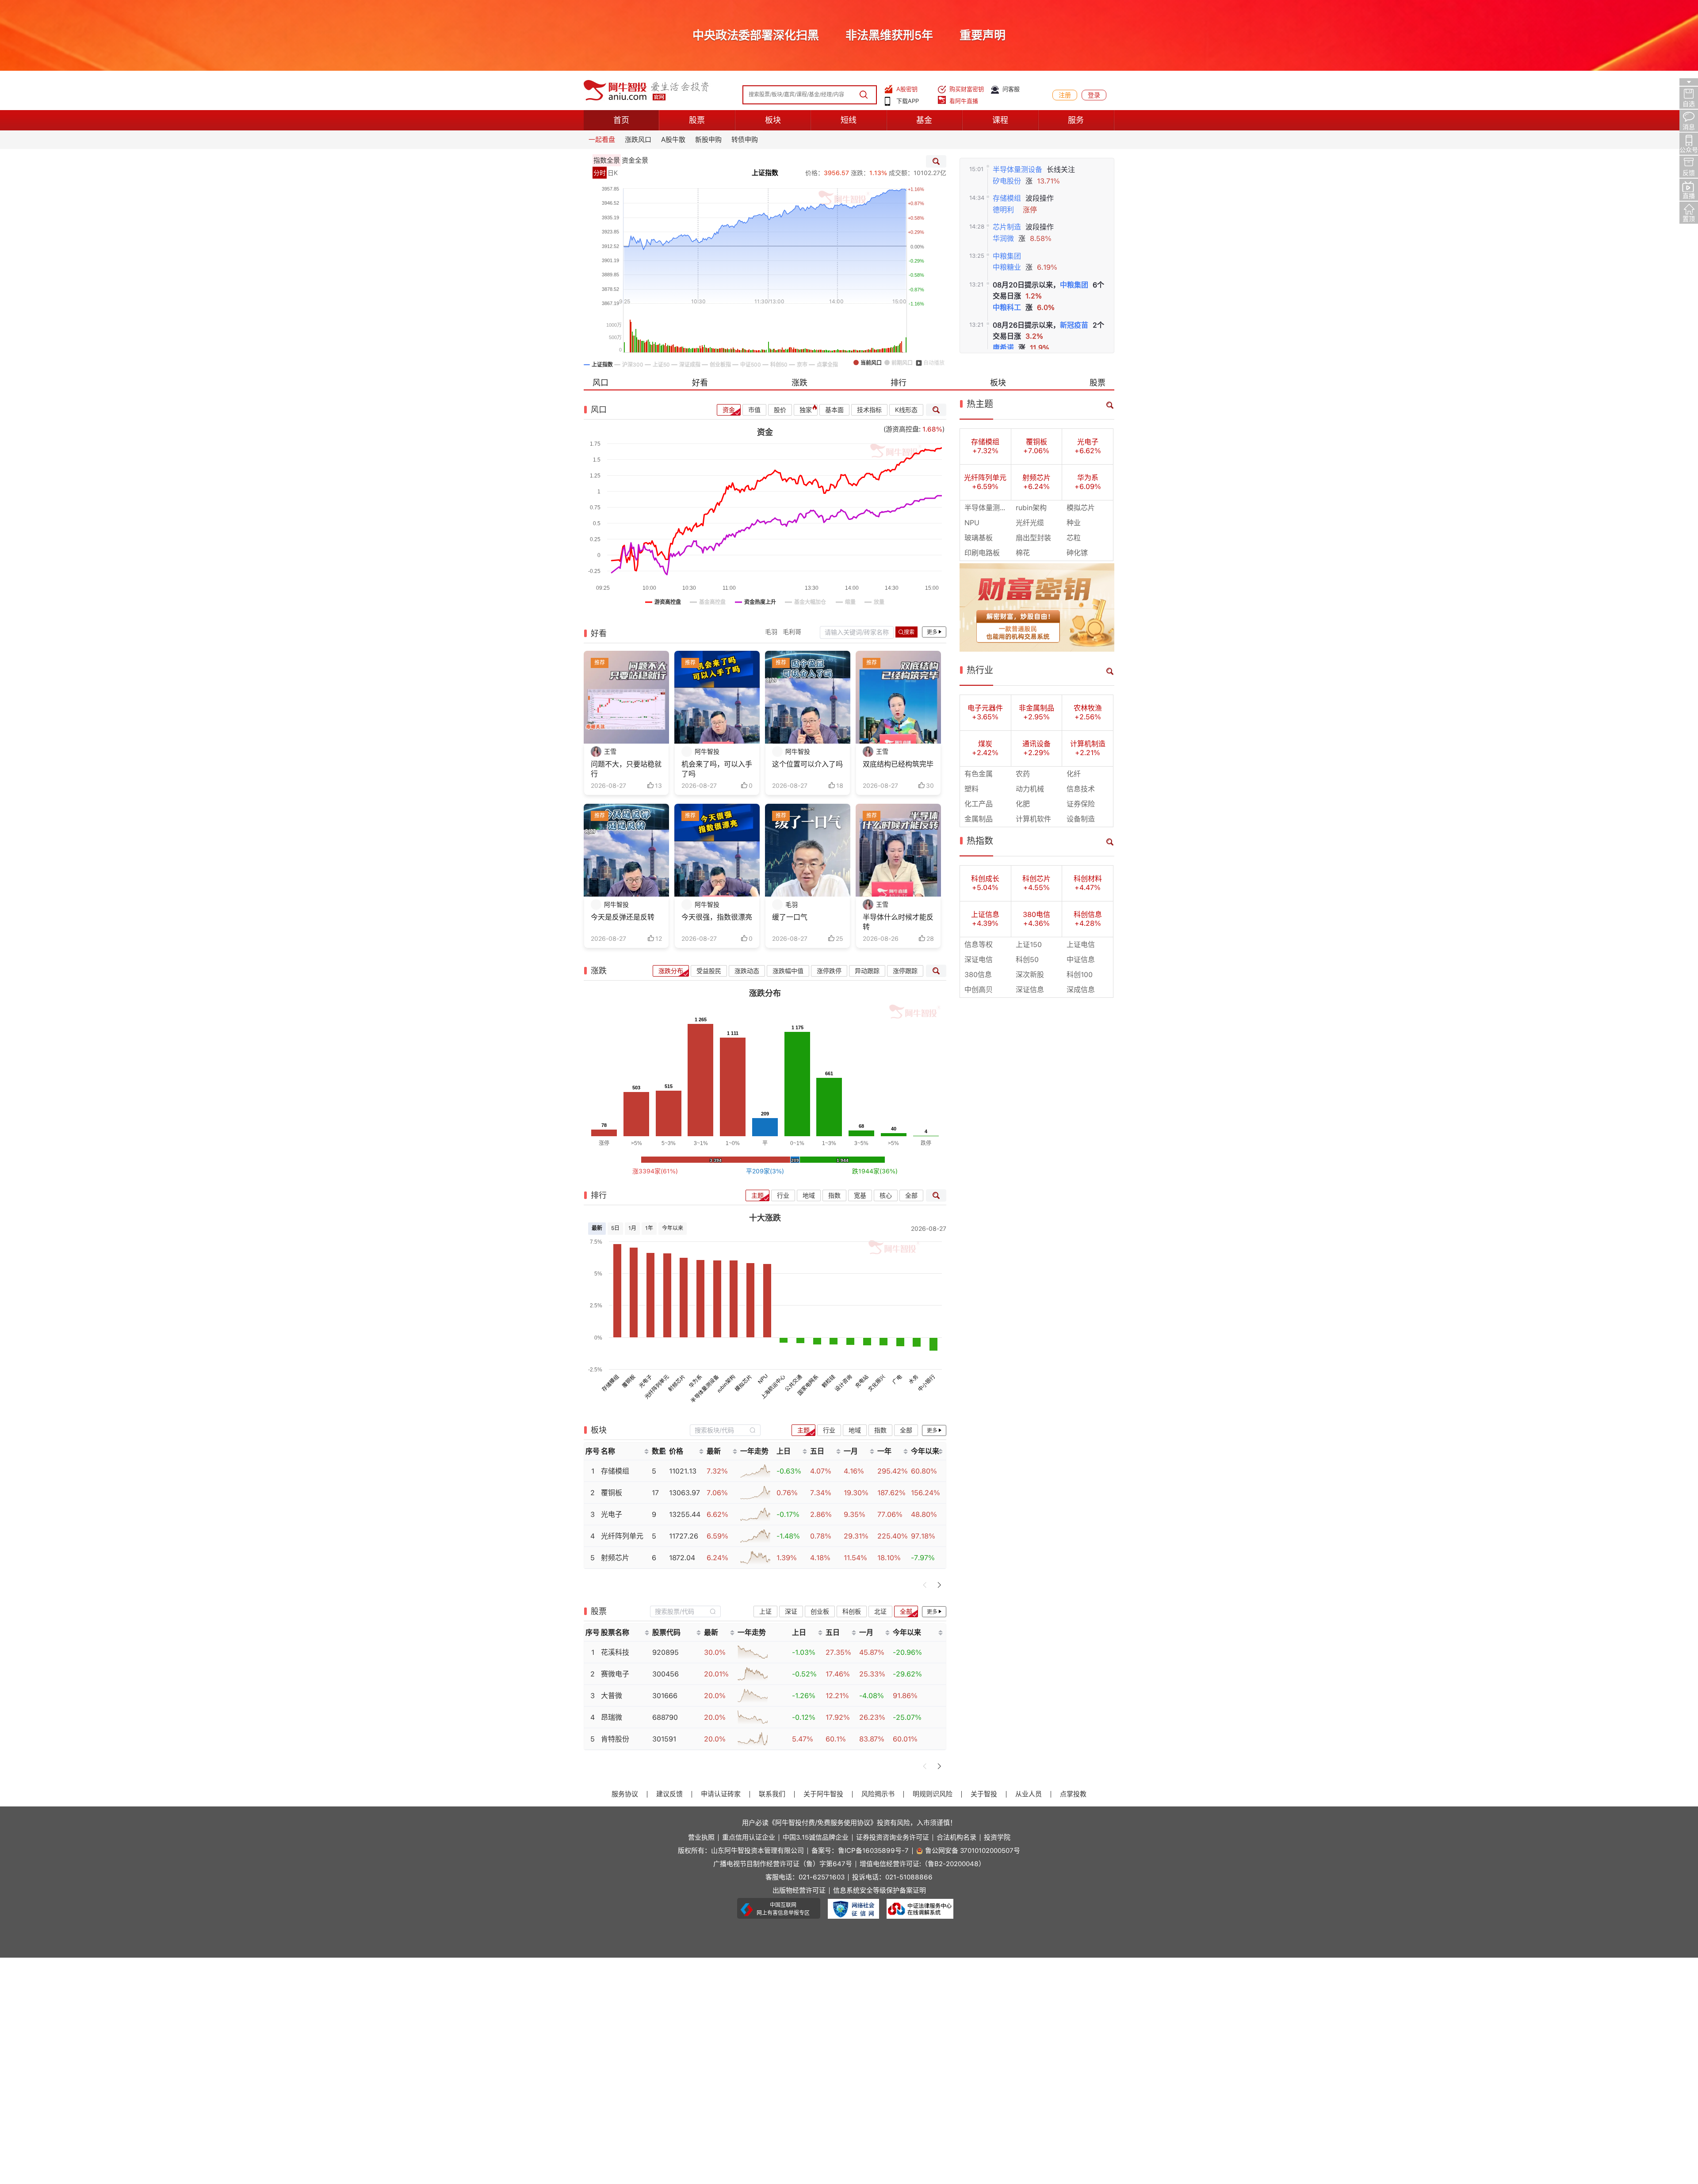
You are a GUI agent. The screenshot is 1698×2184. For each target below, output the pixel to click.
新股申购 (708, 140)
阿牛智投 (707, 752)
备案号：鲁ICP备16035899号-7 (860, 1851)
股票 (697, 120)
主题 (757, 1195)
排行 (899, 383)
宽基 (860, 1195)
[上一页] (925, 1585)
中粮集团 (1007, 256)
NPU (763, 1379)
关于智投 (984, 1794)
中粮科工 (1007, 307)
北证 (880, 1611)
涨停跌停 (829, 971)
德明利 (1003, 210)
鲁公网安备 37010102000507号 (973, 1851)
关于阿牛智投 (823, 1794)
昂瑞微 (612, 1717)
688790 (665, 1717)
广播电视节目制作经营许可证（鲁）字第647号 (783, 1864)
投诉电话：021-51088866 (892, 1877)
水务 (914, 1380)
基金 (924, 120)
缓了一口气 (790, 917)
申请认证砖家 (721, 1794)
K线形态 (906, 410)
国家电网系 (808, 1385)
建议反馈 (669, 1794)
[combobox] (725, 1430)
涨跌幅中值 (788, 971)
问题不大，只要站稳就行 (626, 769)
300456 (665, 1674)
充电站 (862, 1381)
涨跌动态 (747, 971)
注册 (1065, 95)
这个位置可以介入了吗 (807, 764)
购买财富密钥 (967, 89)
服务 (1076, 120)
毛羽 (771, 632)
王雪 (610, 752)
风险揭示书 (878, 1794)
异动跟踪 (867, 971)
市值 (754, 410)
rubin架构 (726, 1384)
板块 (773, 120)
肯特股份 (615, 1739)
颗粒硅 (828, 1381)
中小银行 (927, 1383)
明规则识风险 (933, 1794)
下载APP (908, 101)
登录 (1094, 95)
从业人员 (1029, 1794)
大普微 (612, 1696)
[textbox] (720, 1430)
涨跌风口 (638, 140)
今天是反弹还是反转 (623, 917)
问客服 (1011, 89)
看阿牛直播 (964, 101)
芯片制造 (1007, 227)
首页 (621, 120)
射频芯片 (677, 1383)
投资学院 (997, 1838)
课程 (1000, 120)
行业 (783, 1195)
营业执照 (701, 1838)
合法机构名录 (956, 1838)
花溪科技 (615, 1652)
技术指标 (869, 410)
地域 (809, 1195)
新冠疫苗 (1074, 325)
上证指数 (765, 173)
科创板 (852, 1611)
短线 (849, 120)
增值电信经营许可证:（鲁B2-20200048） (922, 1864)
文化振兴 (877, 1383)
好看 (700, 383)
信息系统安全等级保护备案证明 (880, 1891)
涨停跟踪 (905, 971)
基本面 (834, 410)
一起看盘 (602, 140)
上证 (765, 1611)
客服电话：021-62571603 (805, 1877)
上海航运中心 (773, 1387)
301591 (664, 1739)
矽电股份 (1007, 181)
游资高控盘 (902, 429)
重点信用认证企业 (749, 1838)
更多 (932, 632)
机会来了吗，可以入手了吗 (717, 769)
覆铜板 (629, 1381)
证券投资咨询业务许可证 (893, 1838)
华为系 (695, 1381)
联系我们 (772, 1794)
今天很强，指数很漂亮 (717, 917)
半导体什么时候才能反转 (898, 922)
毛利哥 (792, 632)
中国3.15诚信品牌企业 (816, 1838)
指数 (834, 1195)
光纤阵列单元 (656, 1387)
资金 (729, 410)
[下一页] (939, 1585)
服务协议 (625, 1794)
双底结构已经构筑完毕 (898, 764)
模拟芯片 (744, 1383)
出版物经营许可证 (799, 1891)
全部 (911, 1195)
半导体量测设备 (1017, 170)
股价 (780, 410)
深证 (791, 1611)
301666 (665, 1696)
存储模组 (1007, 198)
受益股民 (709, 971)
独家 (806, 410)
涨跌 (799, 383)
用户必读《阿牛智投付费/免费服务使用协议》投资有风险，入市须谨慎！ (849, 1823)
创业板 (820, 1611)
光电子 (645, 1381)
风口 (600, 383)
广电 (897, 1380)
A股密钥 (907, 89)
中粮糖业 (1007, 267)
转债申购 (745, 140)
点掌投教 (1073, 1794)
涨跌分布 (671, 971)
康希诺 (1003, 348)
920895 (665, 1652)
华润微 (1003, 239)
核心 (886, 1195)
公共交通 (793, 1383)
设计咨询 (843, 1383)
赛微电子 (615, 1674)
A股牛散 (673, 140)
